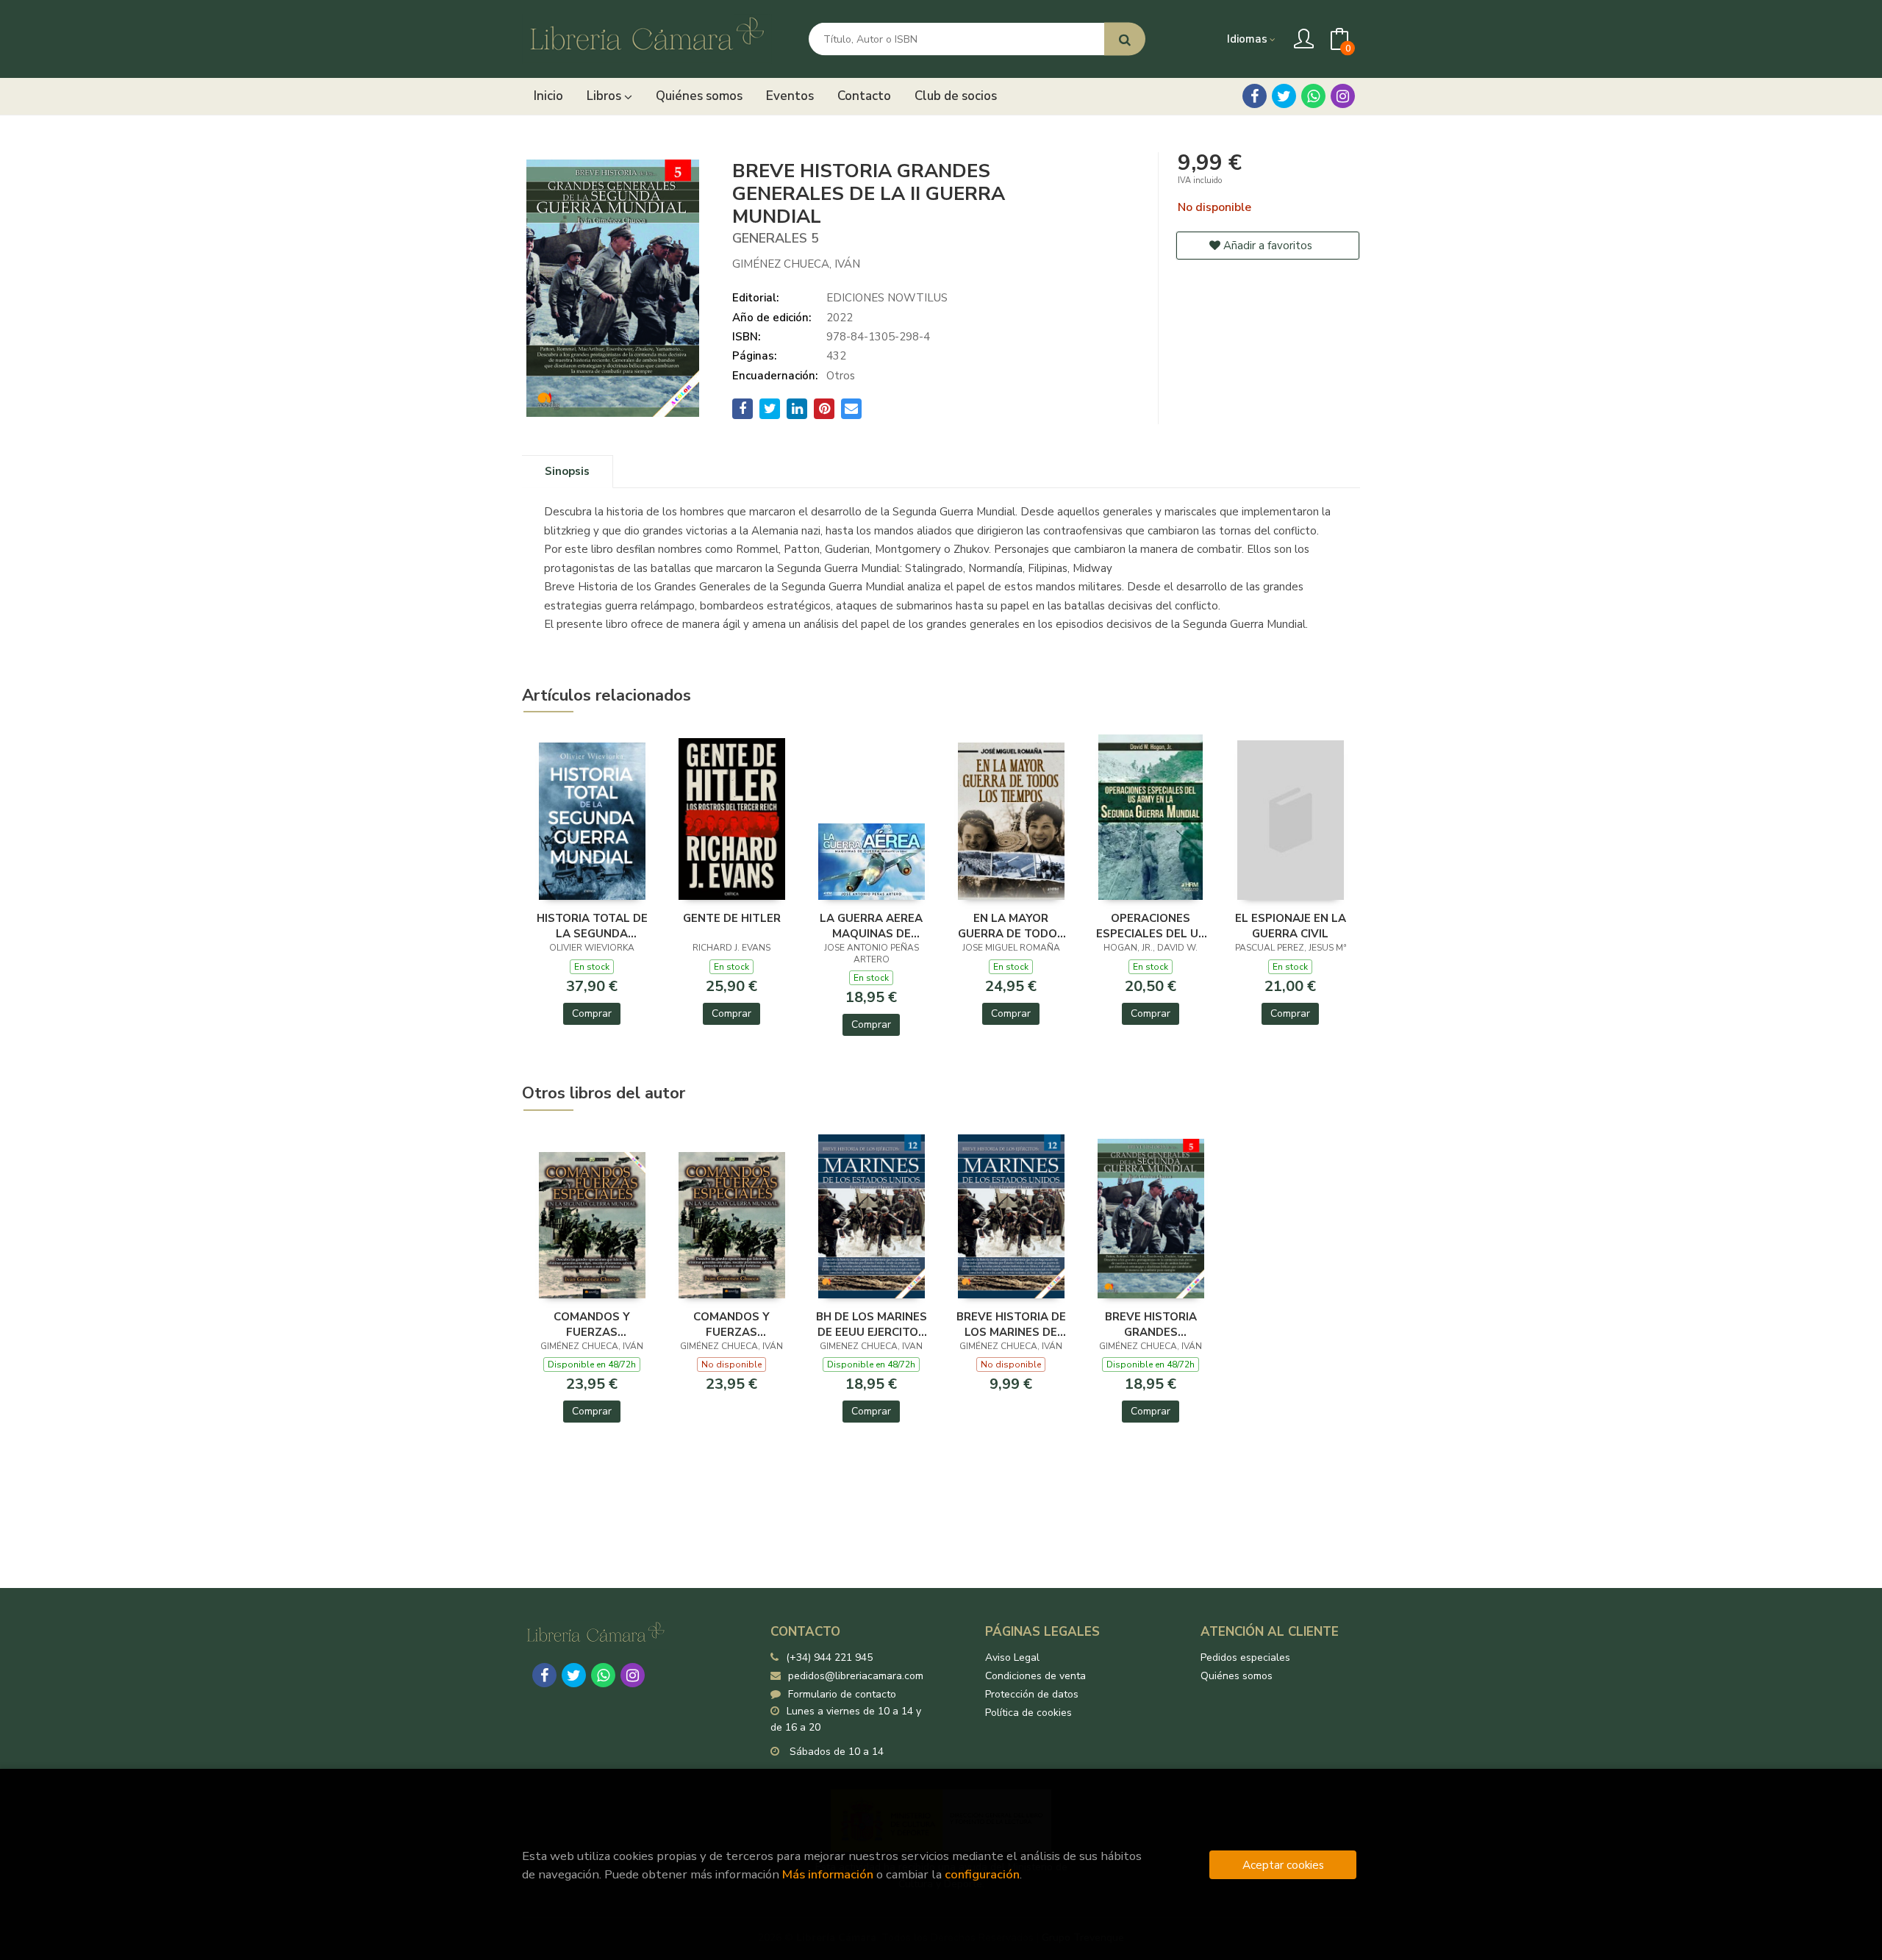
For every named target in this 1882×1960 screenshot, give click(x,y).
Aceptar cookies (1283, 1865)
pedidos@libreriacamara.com (856, 1676)
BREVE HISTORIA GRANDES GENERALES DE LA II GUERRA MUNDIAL (1151, 1324)
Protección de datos (1032, 1694)
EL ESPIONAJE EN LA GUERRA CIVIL (1291, 926)
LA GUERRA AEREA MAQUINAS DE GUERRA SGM (871, 926)
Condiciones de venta (1035, 1676)
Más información (828, 1874)
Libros (605, 96)
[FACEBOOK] (1255, 96)
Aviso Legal (1012, 1657)
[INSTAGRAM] (1343, 96)
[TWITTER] (1284, 96)
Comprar (592, 1013)
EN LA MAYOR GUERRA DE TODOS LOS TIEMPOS (1011, 926)
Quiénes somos (1237, 1676)
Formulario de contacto (842, 1694)
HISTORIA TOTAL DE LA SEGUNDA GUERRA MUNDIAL (592, 926)
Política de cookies (1028, 1713)
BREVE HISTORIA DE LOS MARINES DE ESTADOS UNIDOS (1011, 1324)
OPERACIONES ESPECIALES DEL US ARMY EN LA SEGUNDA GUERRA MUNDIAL (1151, 926)
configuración (982, 1874)
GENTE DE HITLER (732, 918)
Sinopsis (567, 471)
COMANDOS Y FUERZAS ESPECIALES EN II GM (592, 1324)
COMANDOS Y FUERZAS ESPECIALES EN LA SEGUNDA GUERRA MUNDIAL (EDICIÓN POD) (731, 1324)
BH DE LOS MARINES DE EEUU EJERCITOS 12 (872, 1324)
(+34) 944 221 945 (829, 1657)
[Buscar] (1125, 39)
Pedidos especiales (1245, 1657)
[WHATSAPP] (1313, 96)
